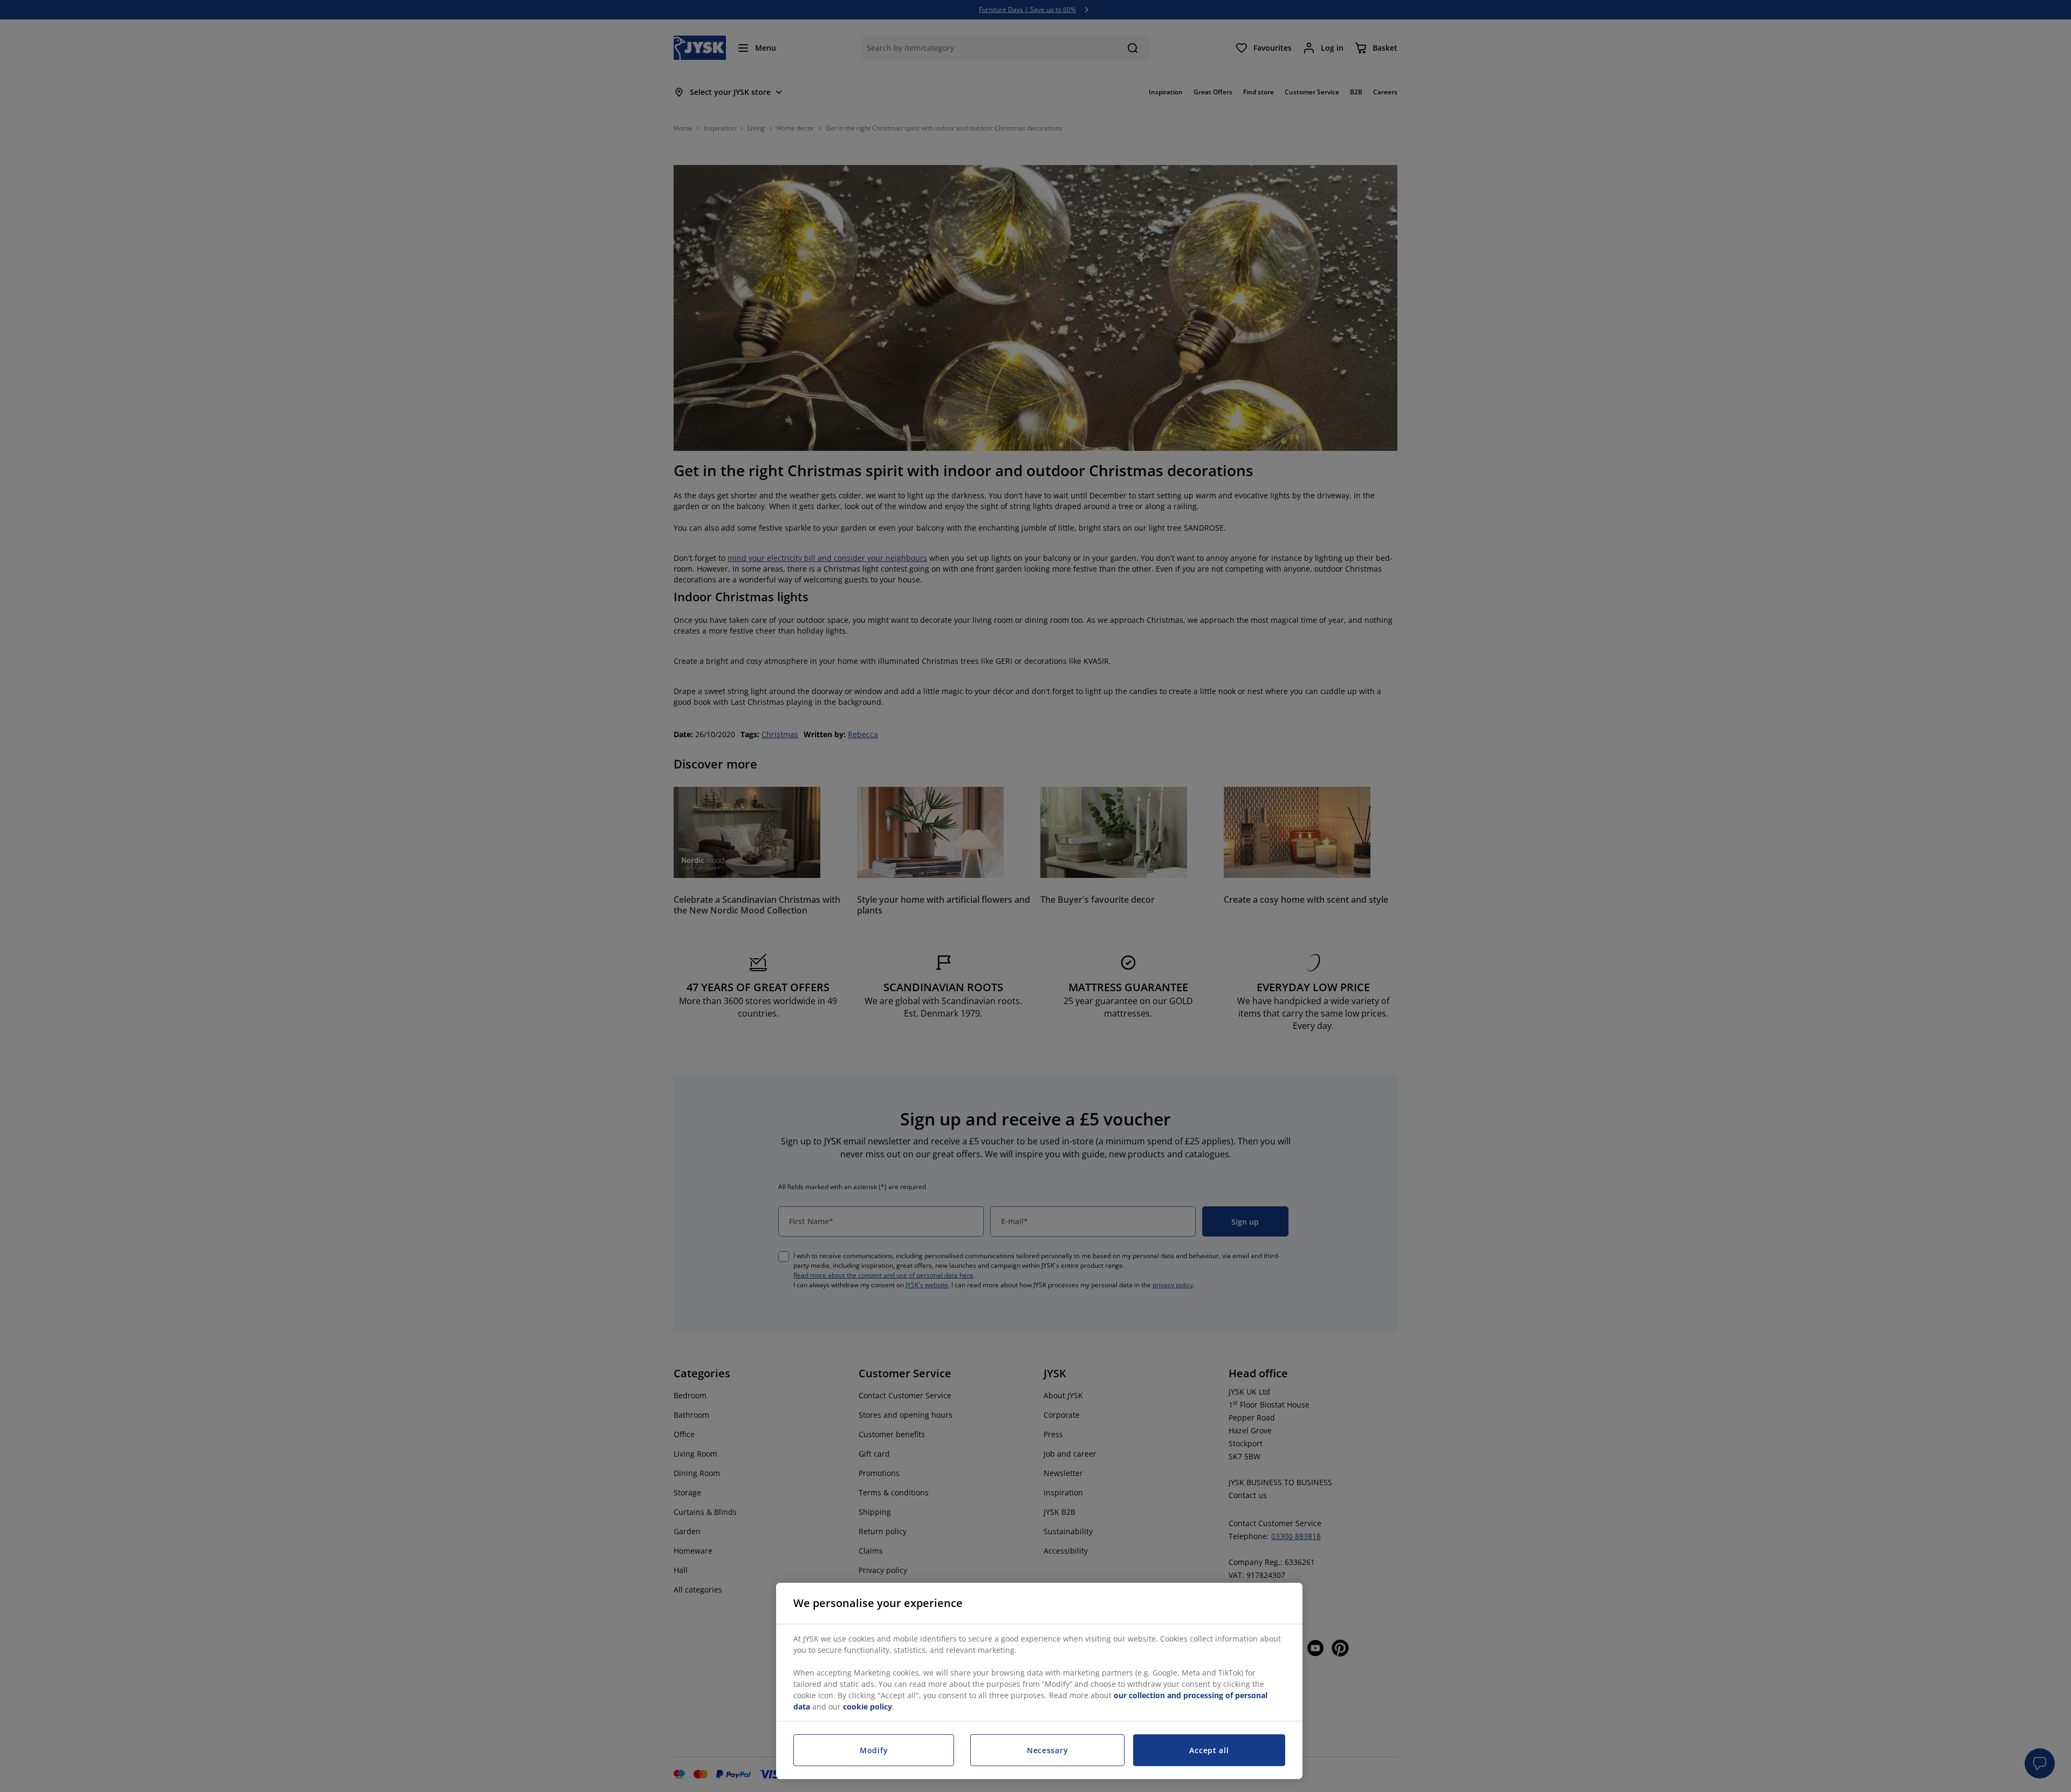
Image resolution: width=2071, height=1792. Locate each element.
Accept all (1209, 1750)
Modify (874, 1750)
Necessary (1047, 1750)
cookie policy (868, 1707)
